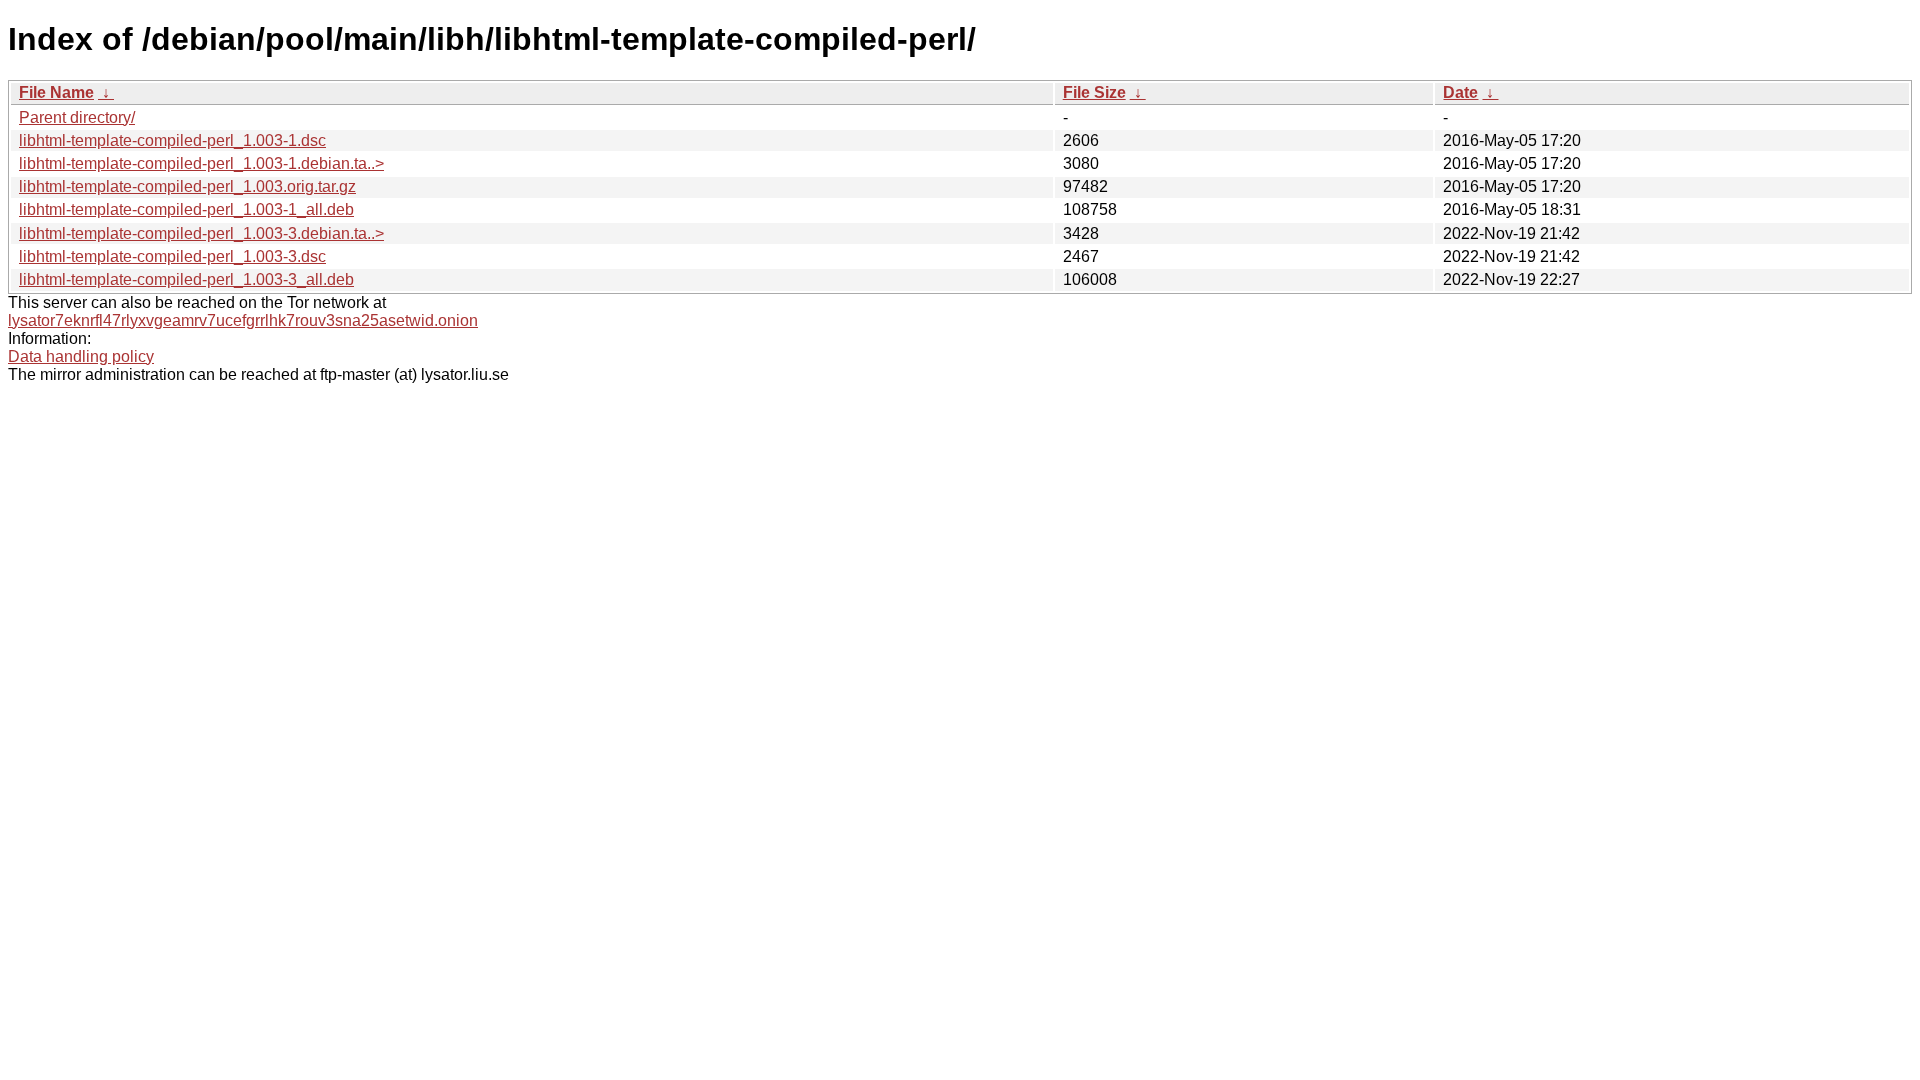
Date (1460, 92)
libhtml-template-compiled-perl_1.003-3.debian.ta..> (201, 233)
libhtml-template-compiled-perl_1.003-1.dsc (172, 140)
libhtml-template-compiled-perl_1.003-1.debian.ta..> (201, 163)
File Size (1094, 92)
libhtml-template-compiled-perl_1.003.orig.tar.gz (187, 186)
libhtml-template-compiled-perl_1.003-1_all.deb (186, 209)
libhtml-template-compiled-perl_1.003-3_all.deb (186, 279)
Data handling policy (81, 356)
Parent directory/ (77, 117)
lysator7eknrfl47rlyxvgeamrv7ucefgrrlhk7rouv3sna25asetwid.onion (243, 320)
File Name (56, 92)
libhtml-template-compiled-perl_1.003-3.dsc (172, 256)
